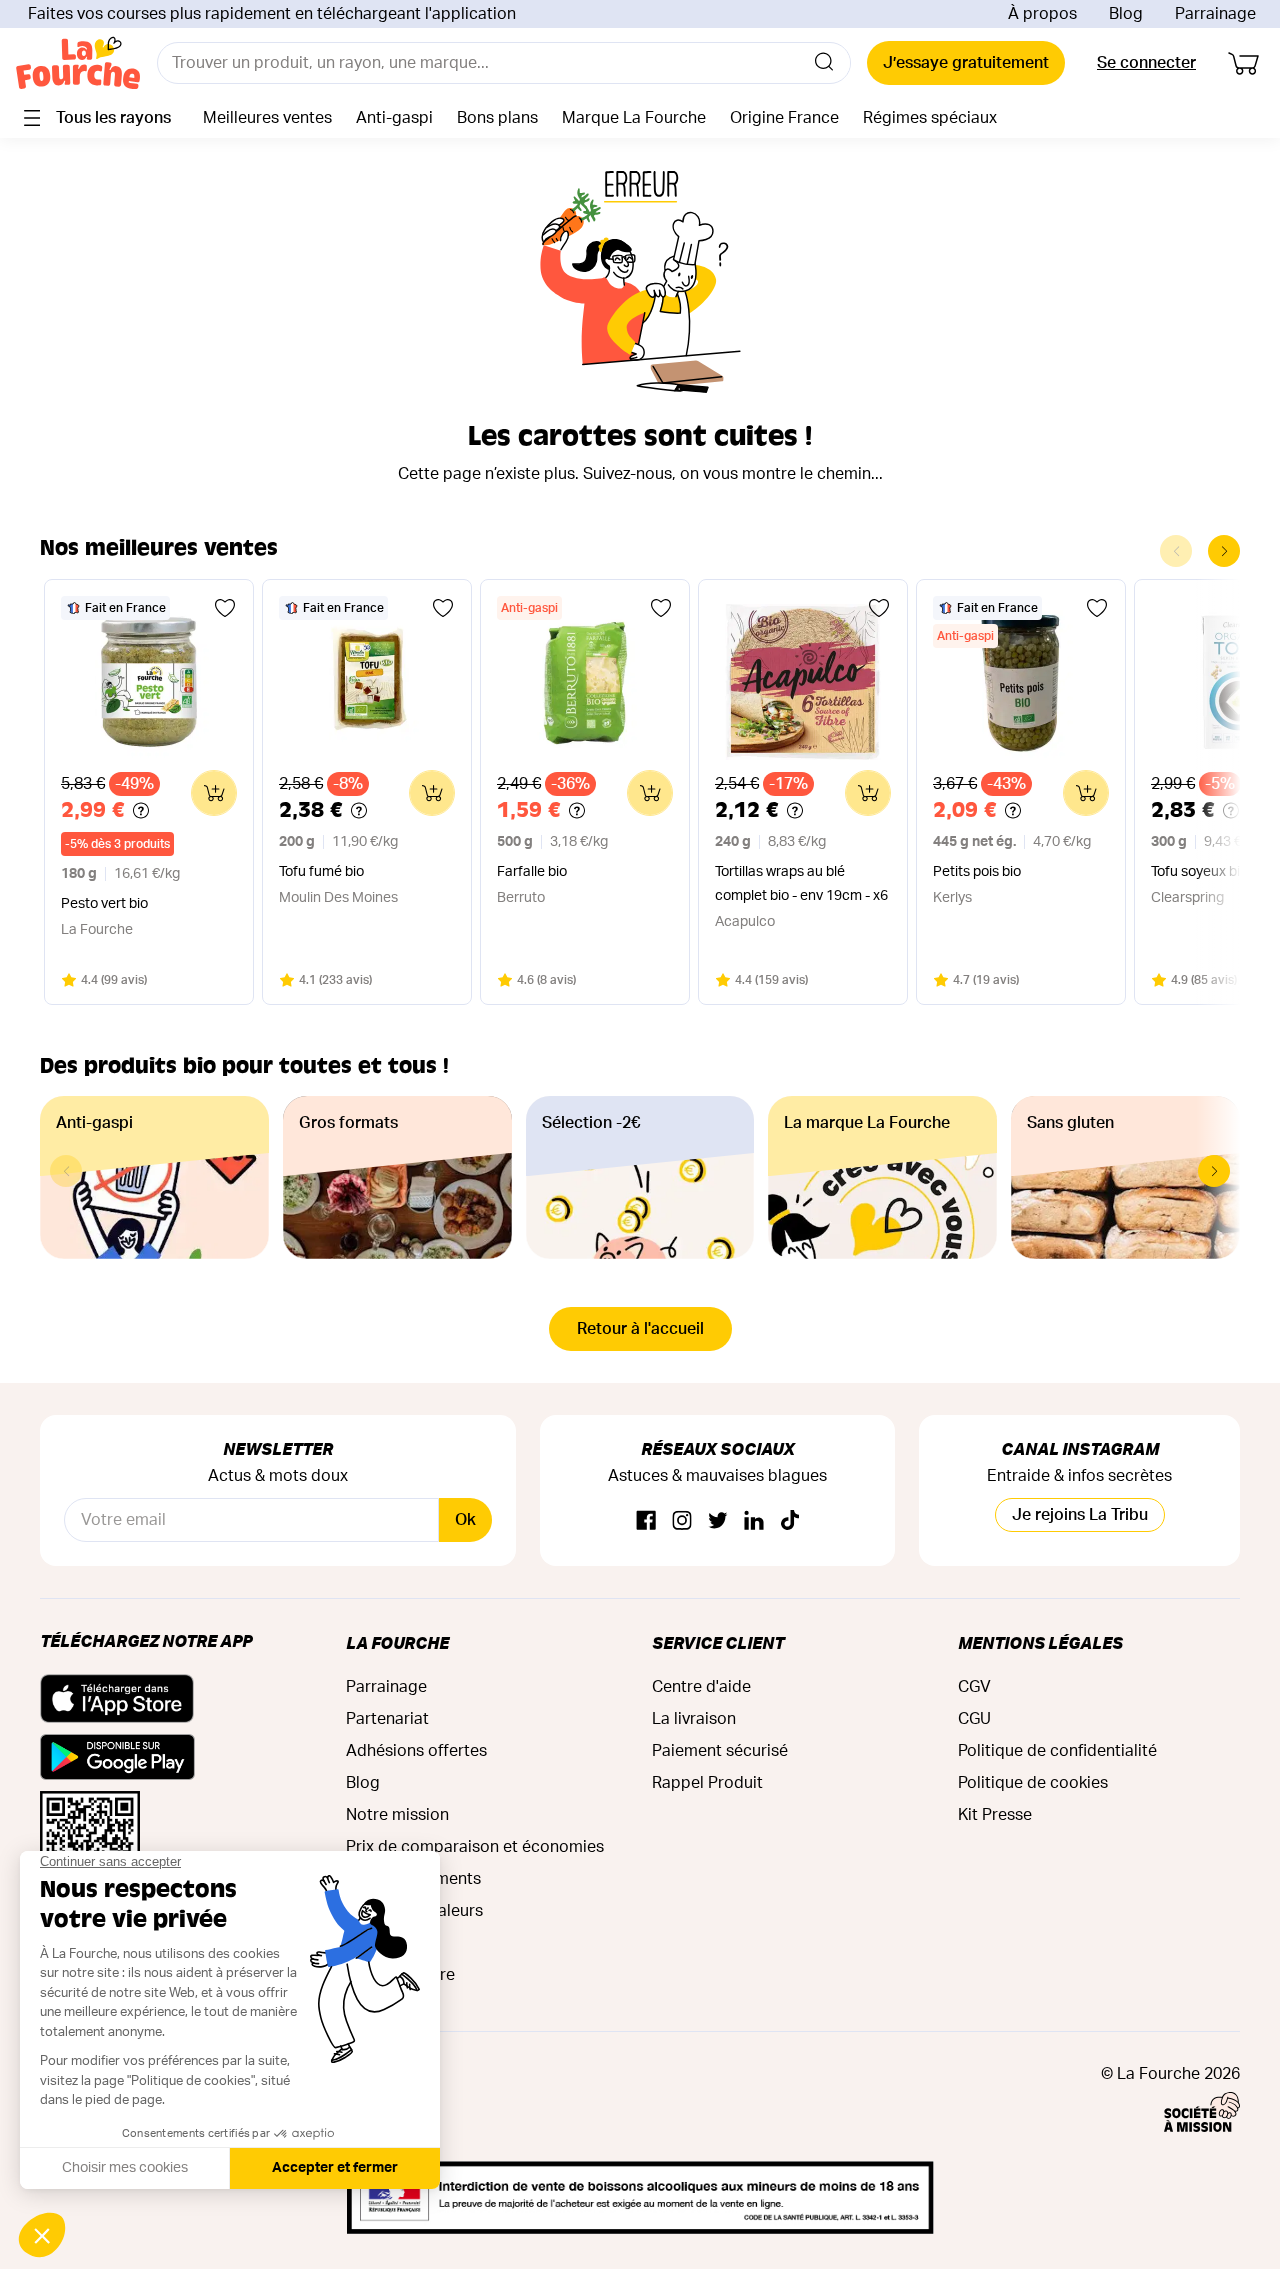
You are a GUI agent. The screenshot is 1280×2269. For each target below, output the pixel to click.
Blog (1126, 14)
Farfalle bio (532, 872)
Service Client (718, 1642)
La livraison (694, 1719)
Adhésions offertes (416, 1751)
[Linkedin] (754, 1521)
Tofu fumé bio (321, 872)
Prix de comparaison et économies (475, 1847)
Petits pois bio (977, 872)
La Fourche (397, 1642)
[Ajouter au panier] (214, 793)
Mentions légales (1040, 1642)
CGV (974, 1687)
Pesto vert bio (104, 904)
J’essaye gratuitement (966, 63)
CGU (974, 1719)
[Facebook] (646, 1521)
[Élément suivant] (1224, 551)
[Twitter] (718, 1521)
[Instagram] (682, 1521)
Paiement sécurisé (720, 1751)
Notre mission (397, 1815)
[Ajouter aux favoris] (225, 608)
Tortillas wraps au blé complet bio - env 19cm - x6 (801, 884)
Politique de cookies (1033, 1783)
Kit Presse (995, 1815)
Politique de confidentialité (1057, 1751)
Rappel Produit (707, 1783)
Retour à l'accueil (640, 1329)
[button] (1214, 1171)
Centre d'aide (701, 1687)
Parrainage (1215, 14)
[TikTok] (790, 1521)
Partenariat (387, 1719)
